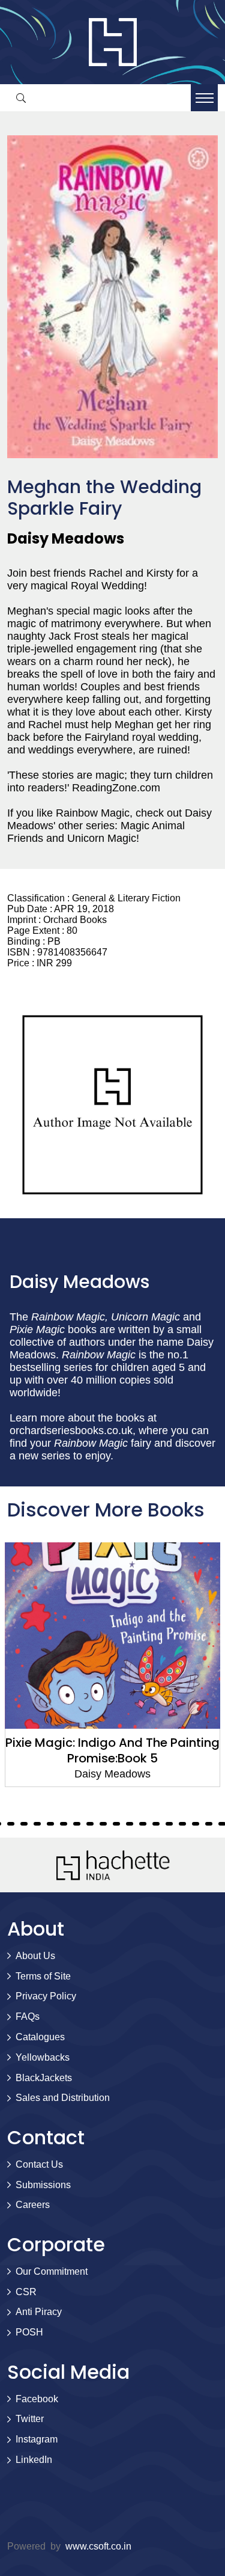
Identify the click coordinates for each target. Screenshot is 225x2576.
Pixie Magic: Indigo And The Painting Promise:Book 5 (112, 1750)
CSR (26, 2292)
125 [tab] (209, 1824)
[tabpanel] (112, 1665)
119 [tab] (130, 1824)
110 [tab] (11, 1824)
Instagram (37, 2439)
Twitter (30, 2419)
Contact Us (39, 2164)
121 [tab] (156, 1824)
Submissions (43, 2185)
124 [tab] (196, 1824)
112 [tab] (37, 1824)
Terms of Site (43, 1976)
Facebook (37, 2399)
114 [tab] (64, 1824)
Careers (33, 2205)
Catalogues (40, 2037)
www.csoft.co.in (98, 2546)
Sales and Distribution (63, 2098)
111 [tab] (24, 1824)
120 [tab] (143, 1824)
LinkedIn (34, 2460)
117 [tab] (103, 1824)
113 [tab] (50, 1824)
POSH (29, 2332)
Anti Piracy (39, 2312)
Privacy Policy (46, 1996)
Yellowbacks (43, 2057)
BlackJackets (44, 2078)
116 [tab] (90, 1824)
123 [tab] (182, 1824)
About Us (35, 1956)
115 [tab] (77, 1824)
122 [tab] (169, 1824)
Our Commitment (52, 2271)
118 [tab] (116, 1824)
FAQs (28, 2016)
